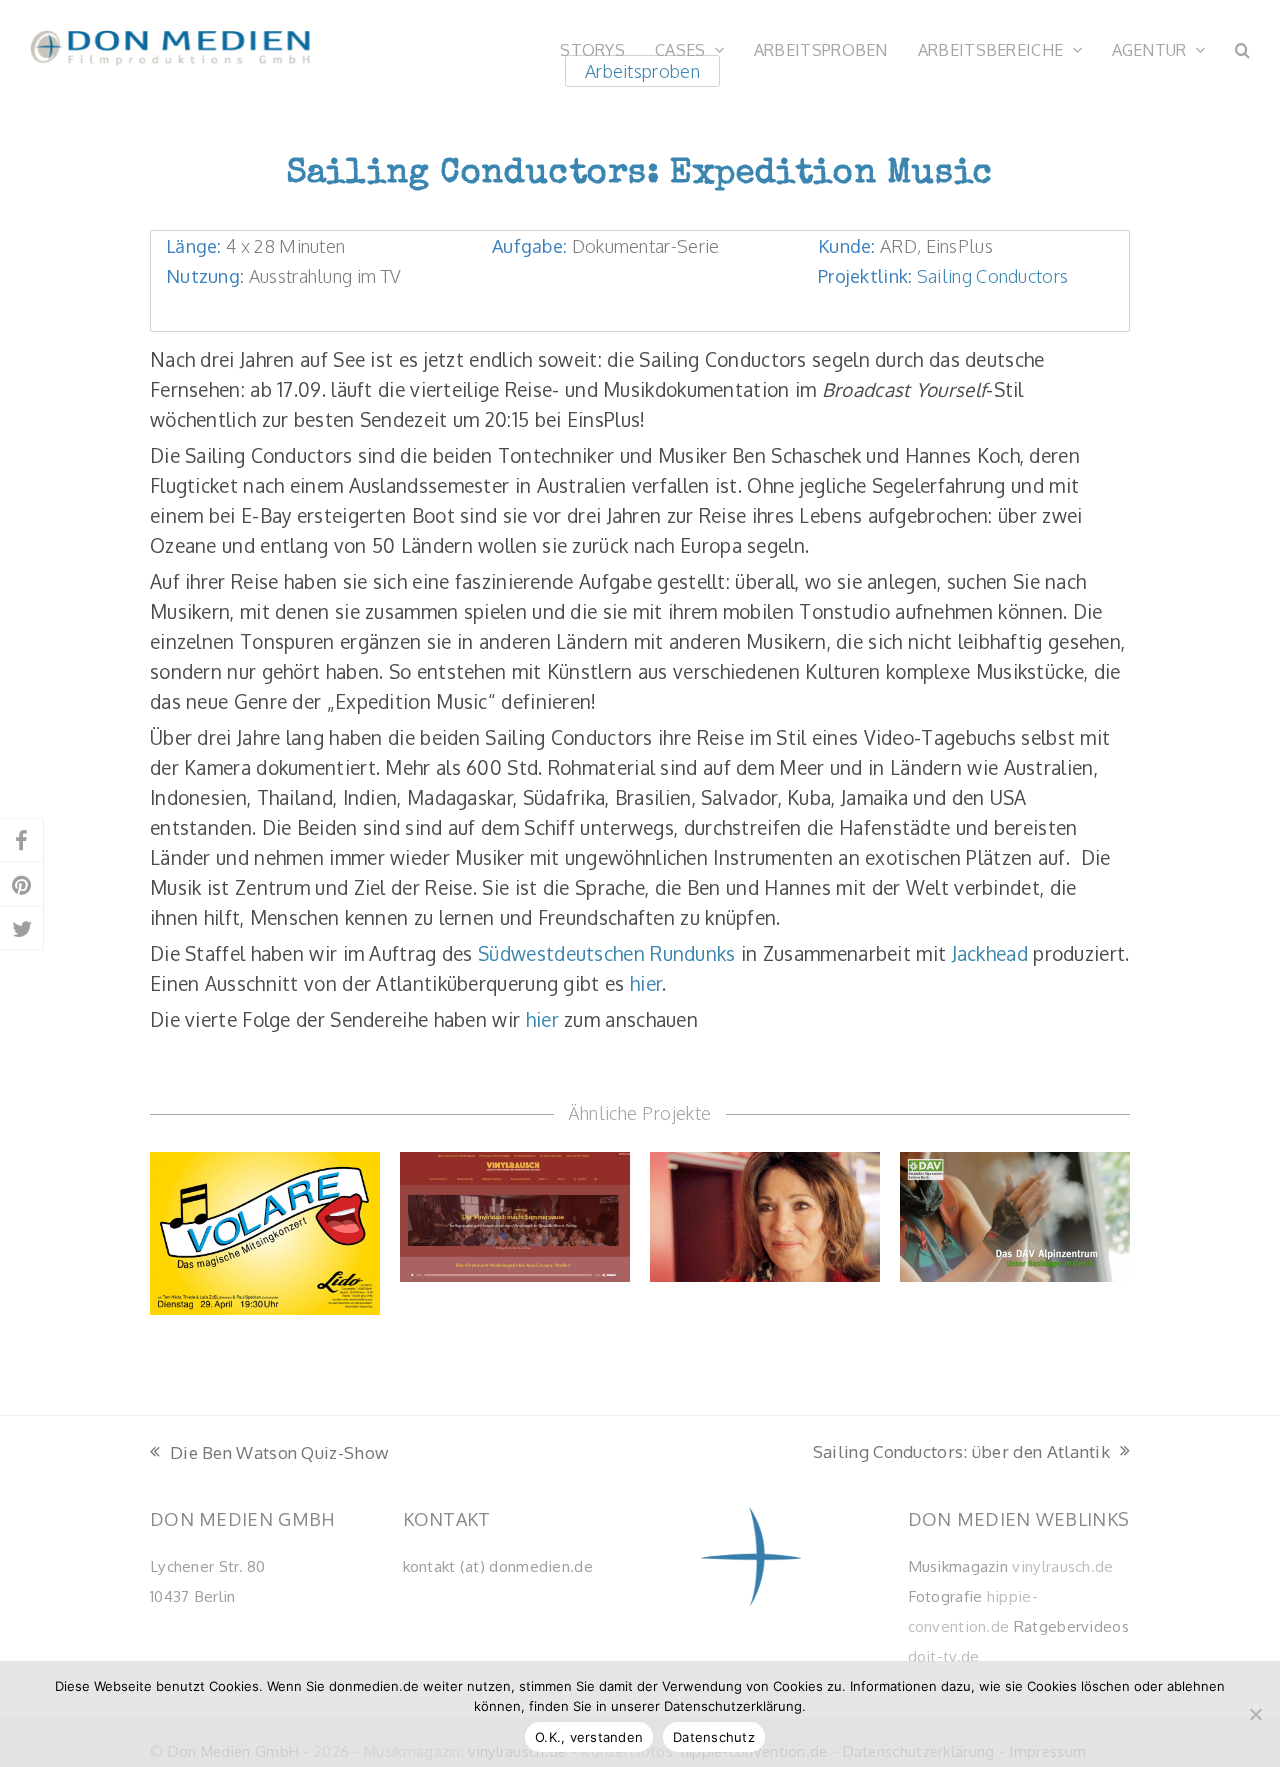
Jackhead (990, 953)
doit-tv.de (944, 1656)
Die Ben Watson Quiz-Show (269, 1454)
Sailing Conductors (992, 275)
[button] (1242, 48)
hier (646, 983)
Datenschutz (714, 1737)
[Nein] (1255, 1714)
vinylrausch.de (1062, 1566)
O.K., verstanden (589, 1737)
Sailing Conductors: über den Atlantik (961, 1453)
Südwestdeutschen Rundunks (607, 953)
